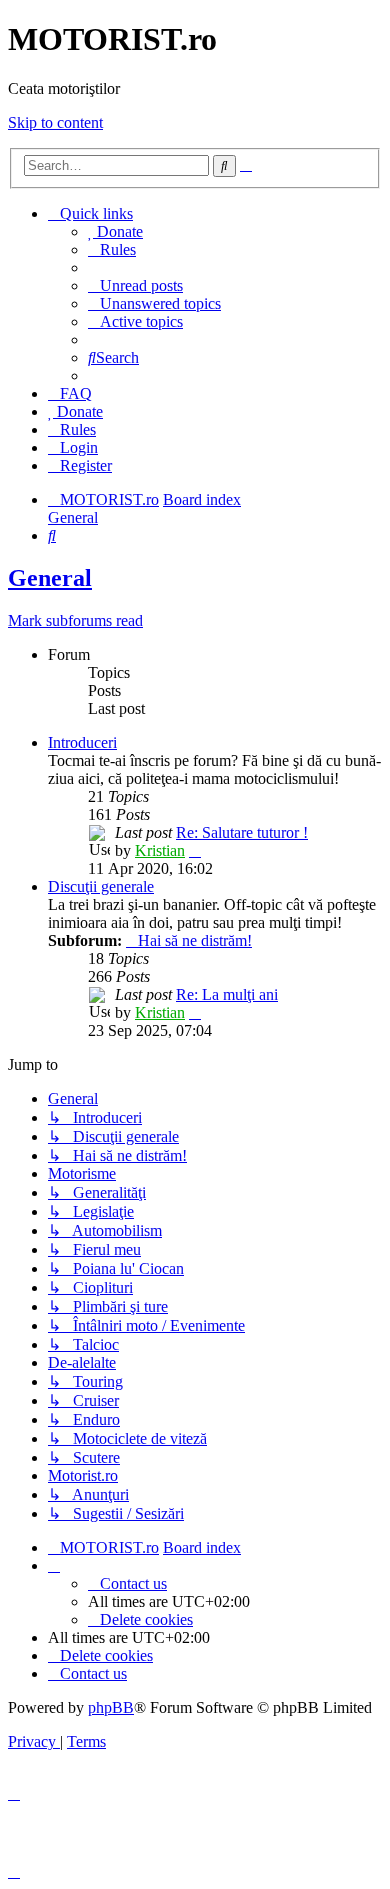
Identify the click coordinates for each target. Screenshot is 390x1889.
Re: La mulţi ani (227, 994)
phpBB (111, 1707)
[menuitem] (115, 231)
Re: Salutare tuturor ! (242, 832)
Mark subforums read (75, 620)
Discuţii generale (101, 886)
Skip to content (55, 122)
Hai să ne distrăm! (195, 940)
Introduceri (82, 742)
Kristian (160, 850)
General (50, 578)
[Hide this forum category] (376, 706)
